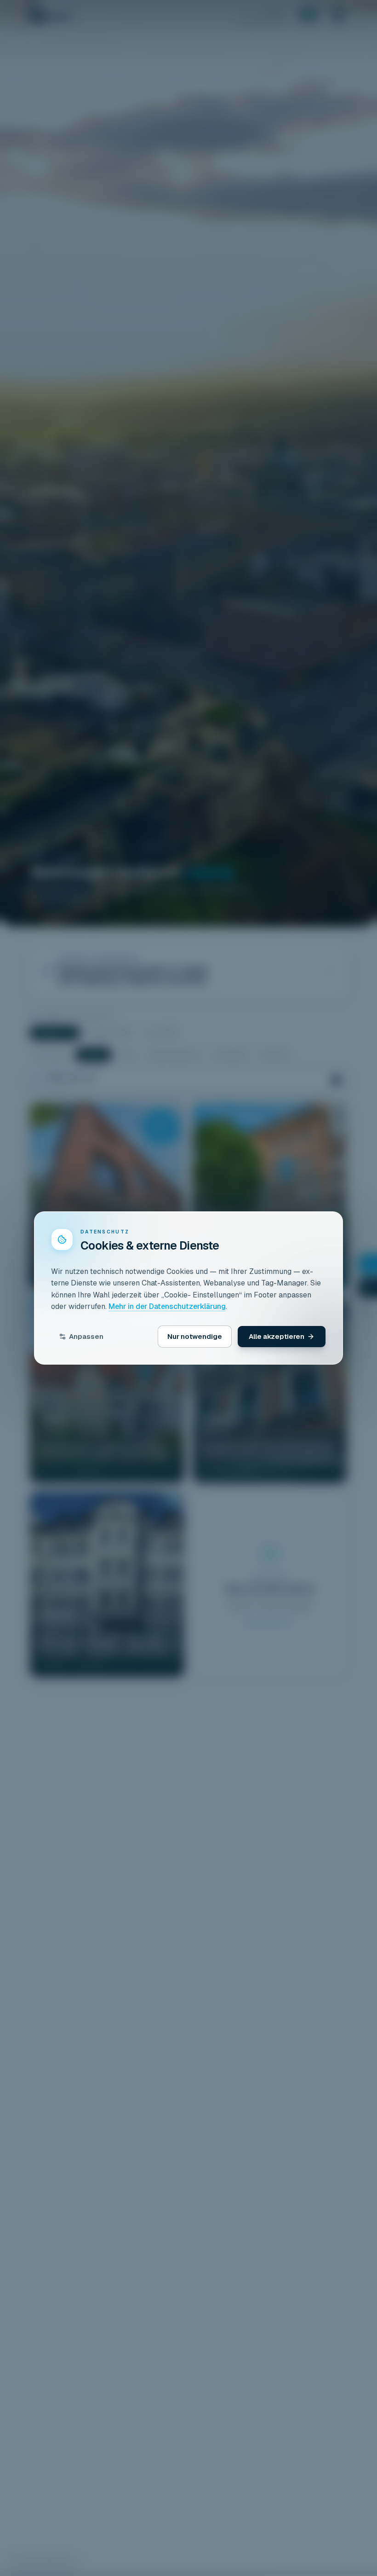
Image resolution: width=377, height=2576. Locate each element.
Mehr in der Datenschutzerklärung (167, 1306)
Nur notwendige (195, 1336)
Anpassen (86, 1336)
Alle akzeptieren (277, 1336)
